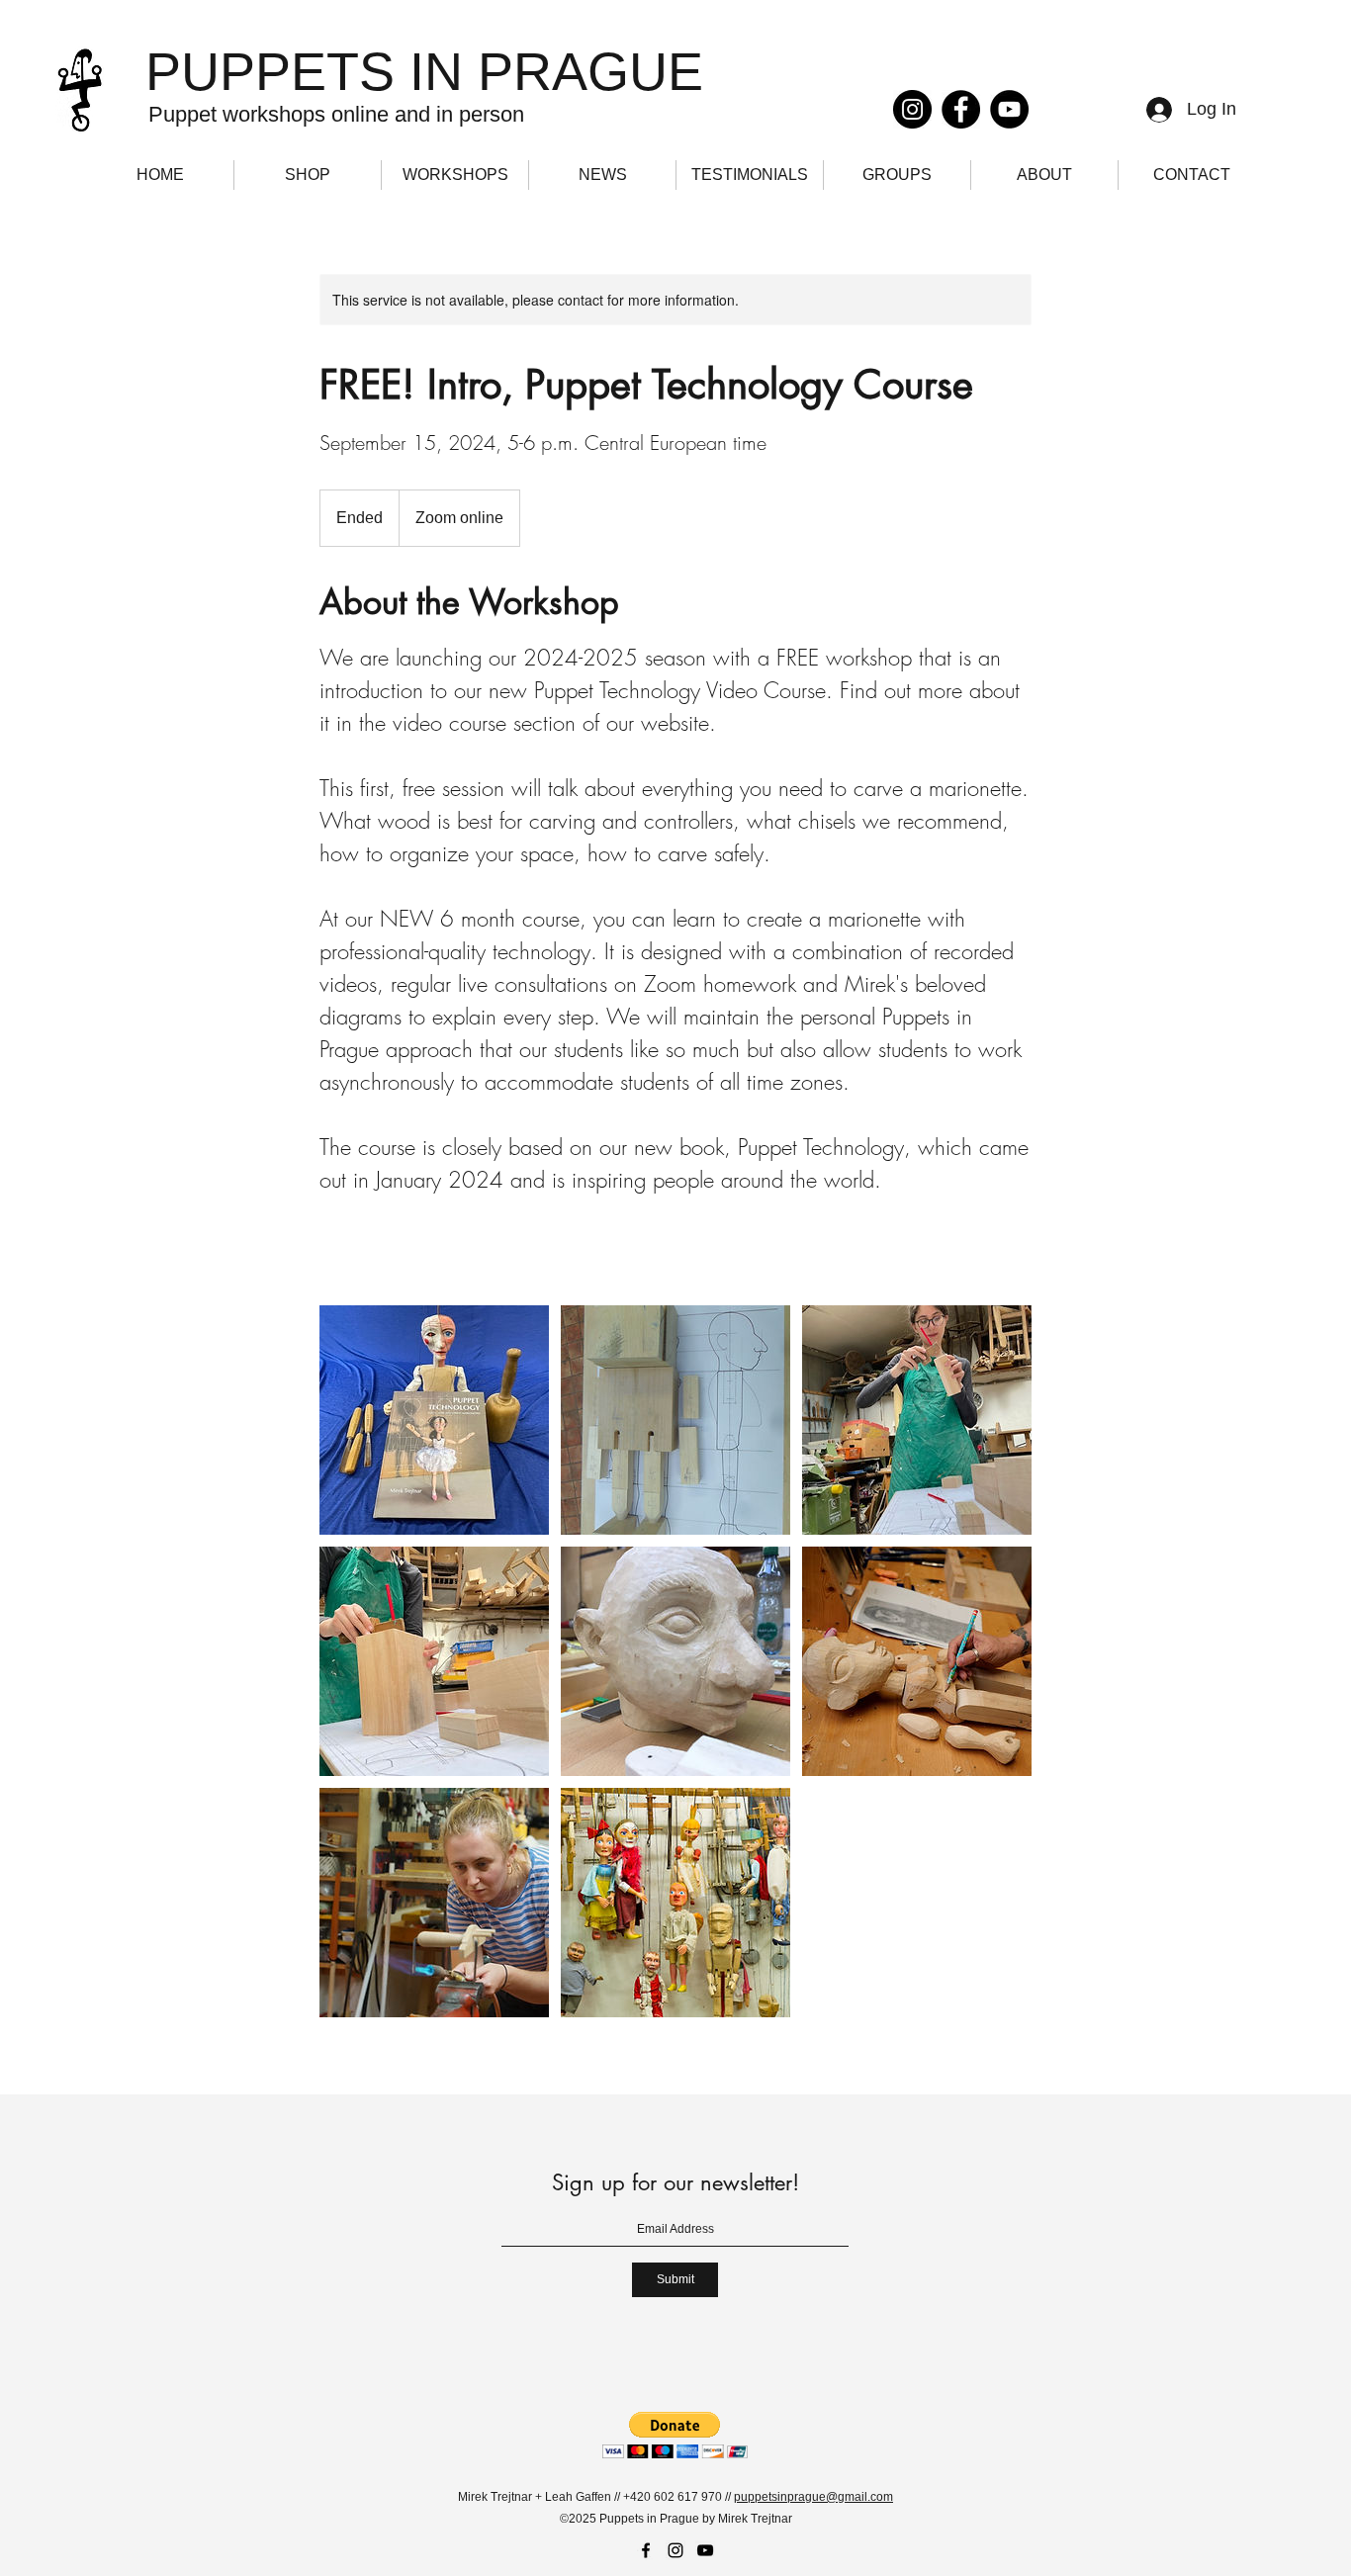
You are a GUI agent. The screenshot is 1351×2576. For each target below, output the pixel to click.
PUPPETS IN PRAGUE (424, 71)
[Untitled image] (434, 1420)
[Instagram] (912, 109)
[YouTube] (1009, 109)
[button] (675, 2435)
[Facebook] (961, 109)
